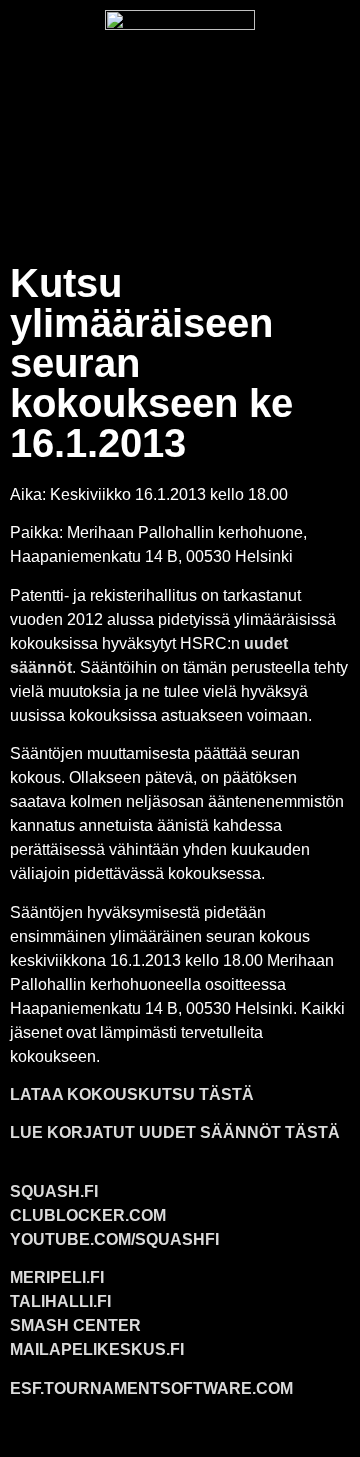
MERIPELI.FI (57, 1277)
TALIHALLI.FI (60, 1301)
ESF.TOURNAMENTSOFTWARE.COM (151, 1388)
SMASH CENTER (75, 1325)
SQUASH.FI (54, 1191)
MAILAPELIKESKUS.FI (97, 1349)
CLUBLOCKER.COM (88, 1215)
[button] (180, 196)
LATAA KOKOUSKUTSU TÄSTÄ (132, 1094)
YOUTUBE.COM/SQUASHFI (114, 1239)
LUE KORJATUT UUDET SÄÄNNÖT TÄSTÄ (175, 1132)
